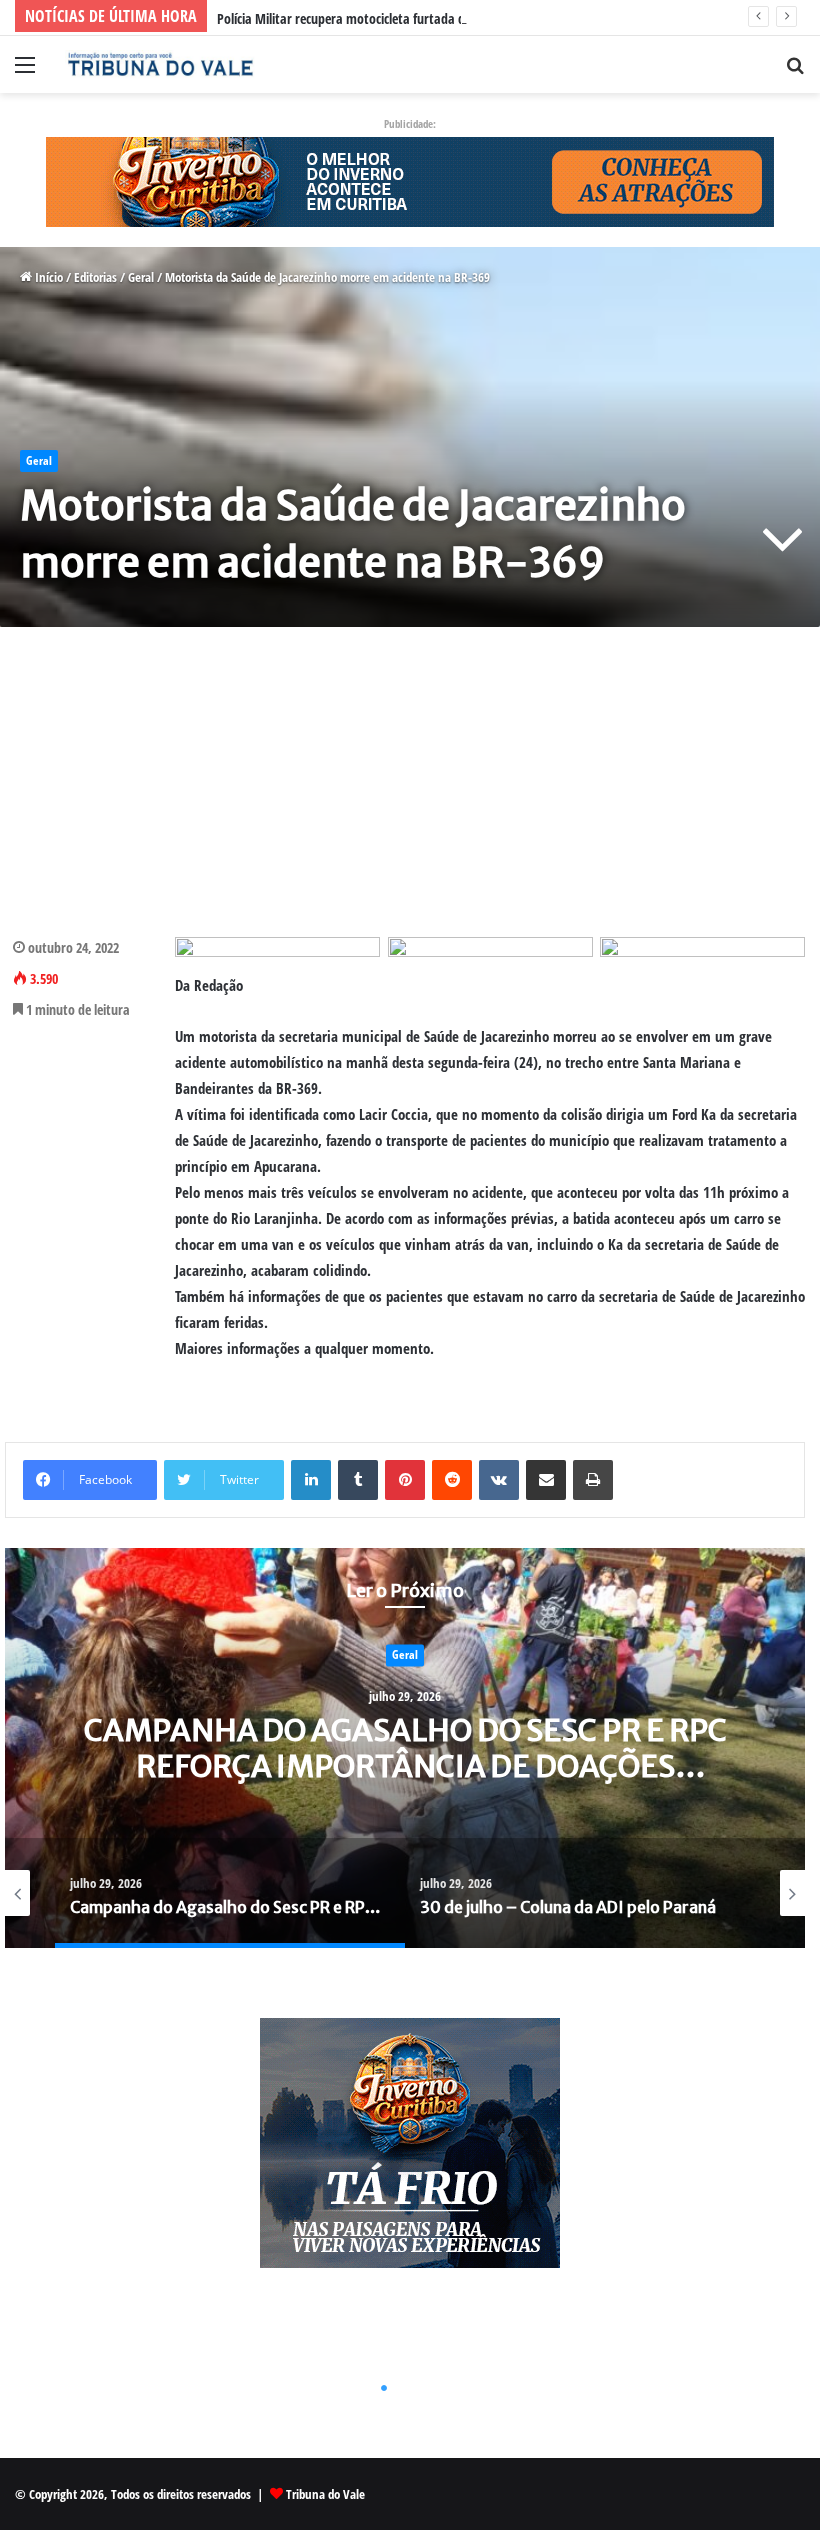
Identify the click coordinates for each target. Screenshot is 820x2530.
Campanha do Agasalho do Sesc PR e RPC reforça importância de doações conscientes (405, 1767)
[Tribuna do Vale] (160, 64)
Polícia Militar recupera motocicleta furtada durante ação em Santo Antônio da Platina (454, 18)
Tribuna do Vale (325, 2494)
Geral (141, 277)
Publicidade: (410, 123)
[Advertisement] (410, 782)
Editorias (95, 277)
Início (47, 277)
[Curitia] (410, 180)
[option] (405, 1748)
